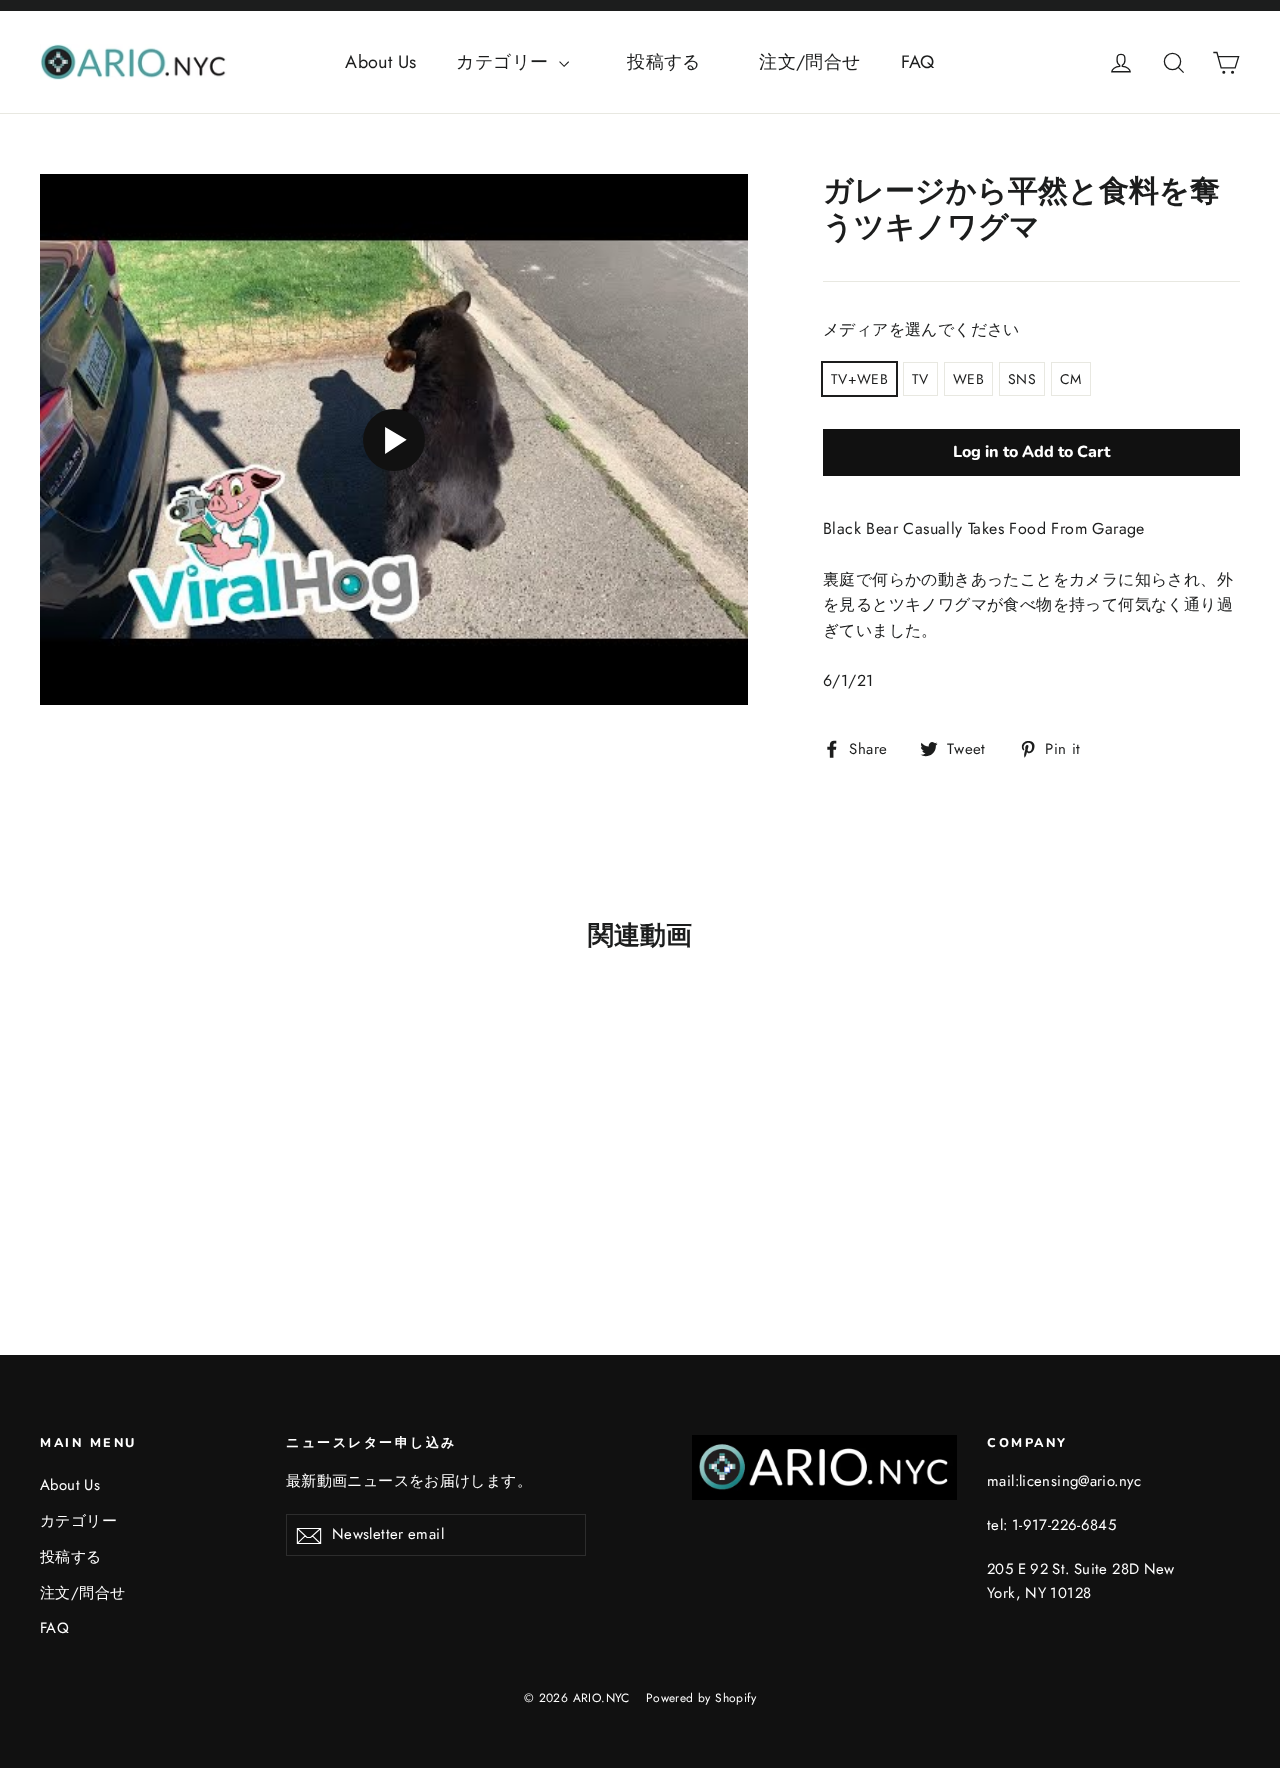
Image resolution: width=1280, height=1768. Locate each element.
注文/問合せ (809, 62)
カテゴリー (504, 62)
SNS (1022, 379)
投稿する (682, 62)
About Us (380, 62)
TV (920, 379)
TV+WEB (859, 379)
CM (1071, 379)
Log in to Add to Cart (1031, 452)
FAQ (918, 62)
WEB (968, 379)
